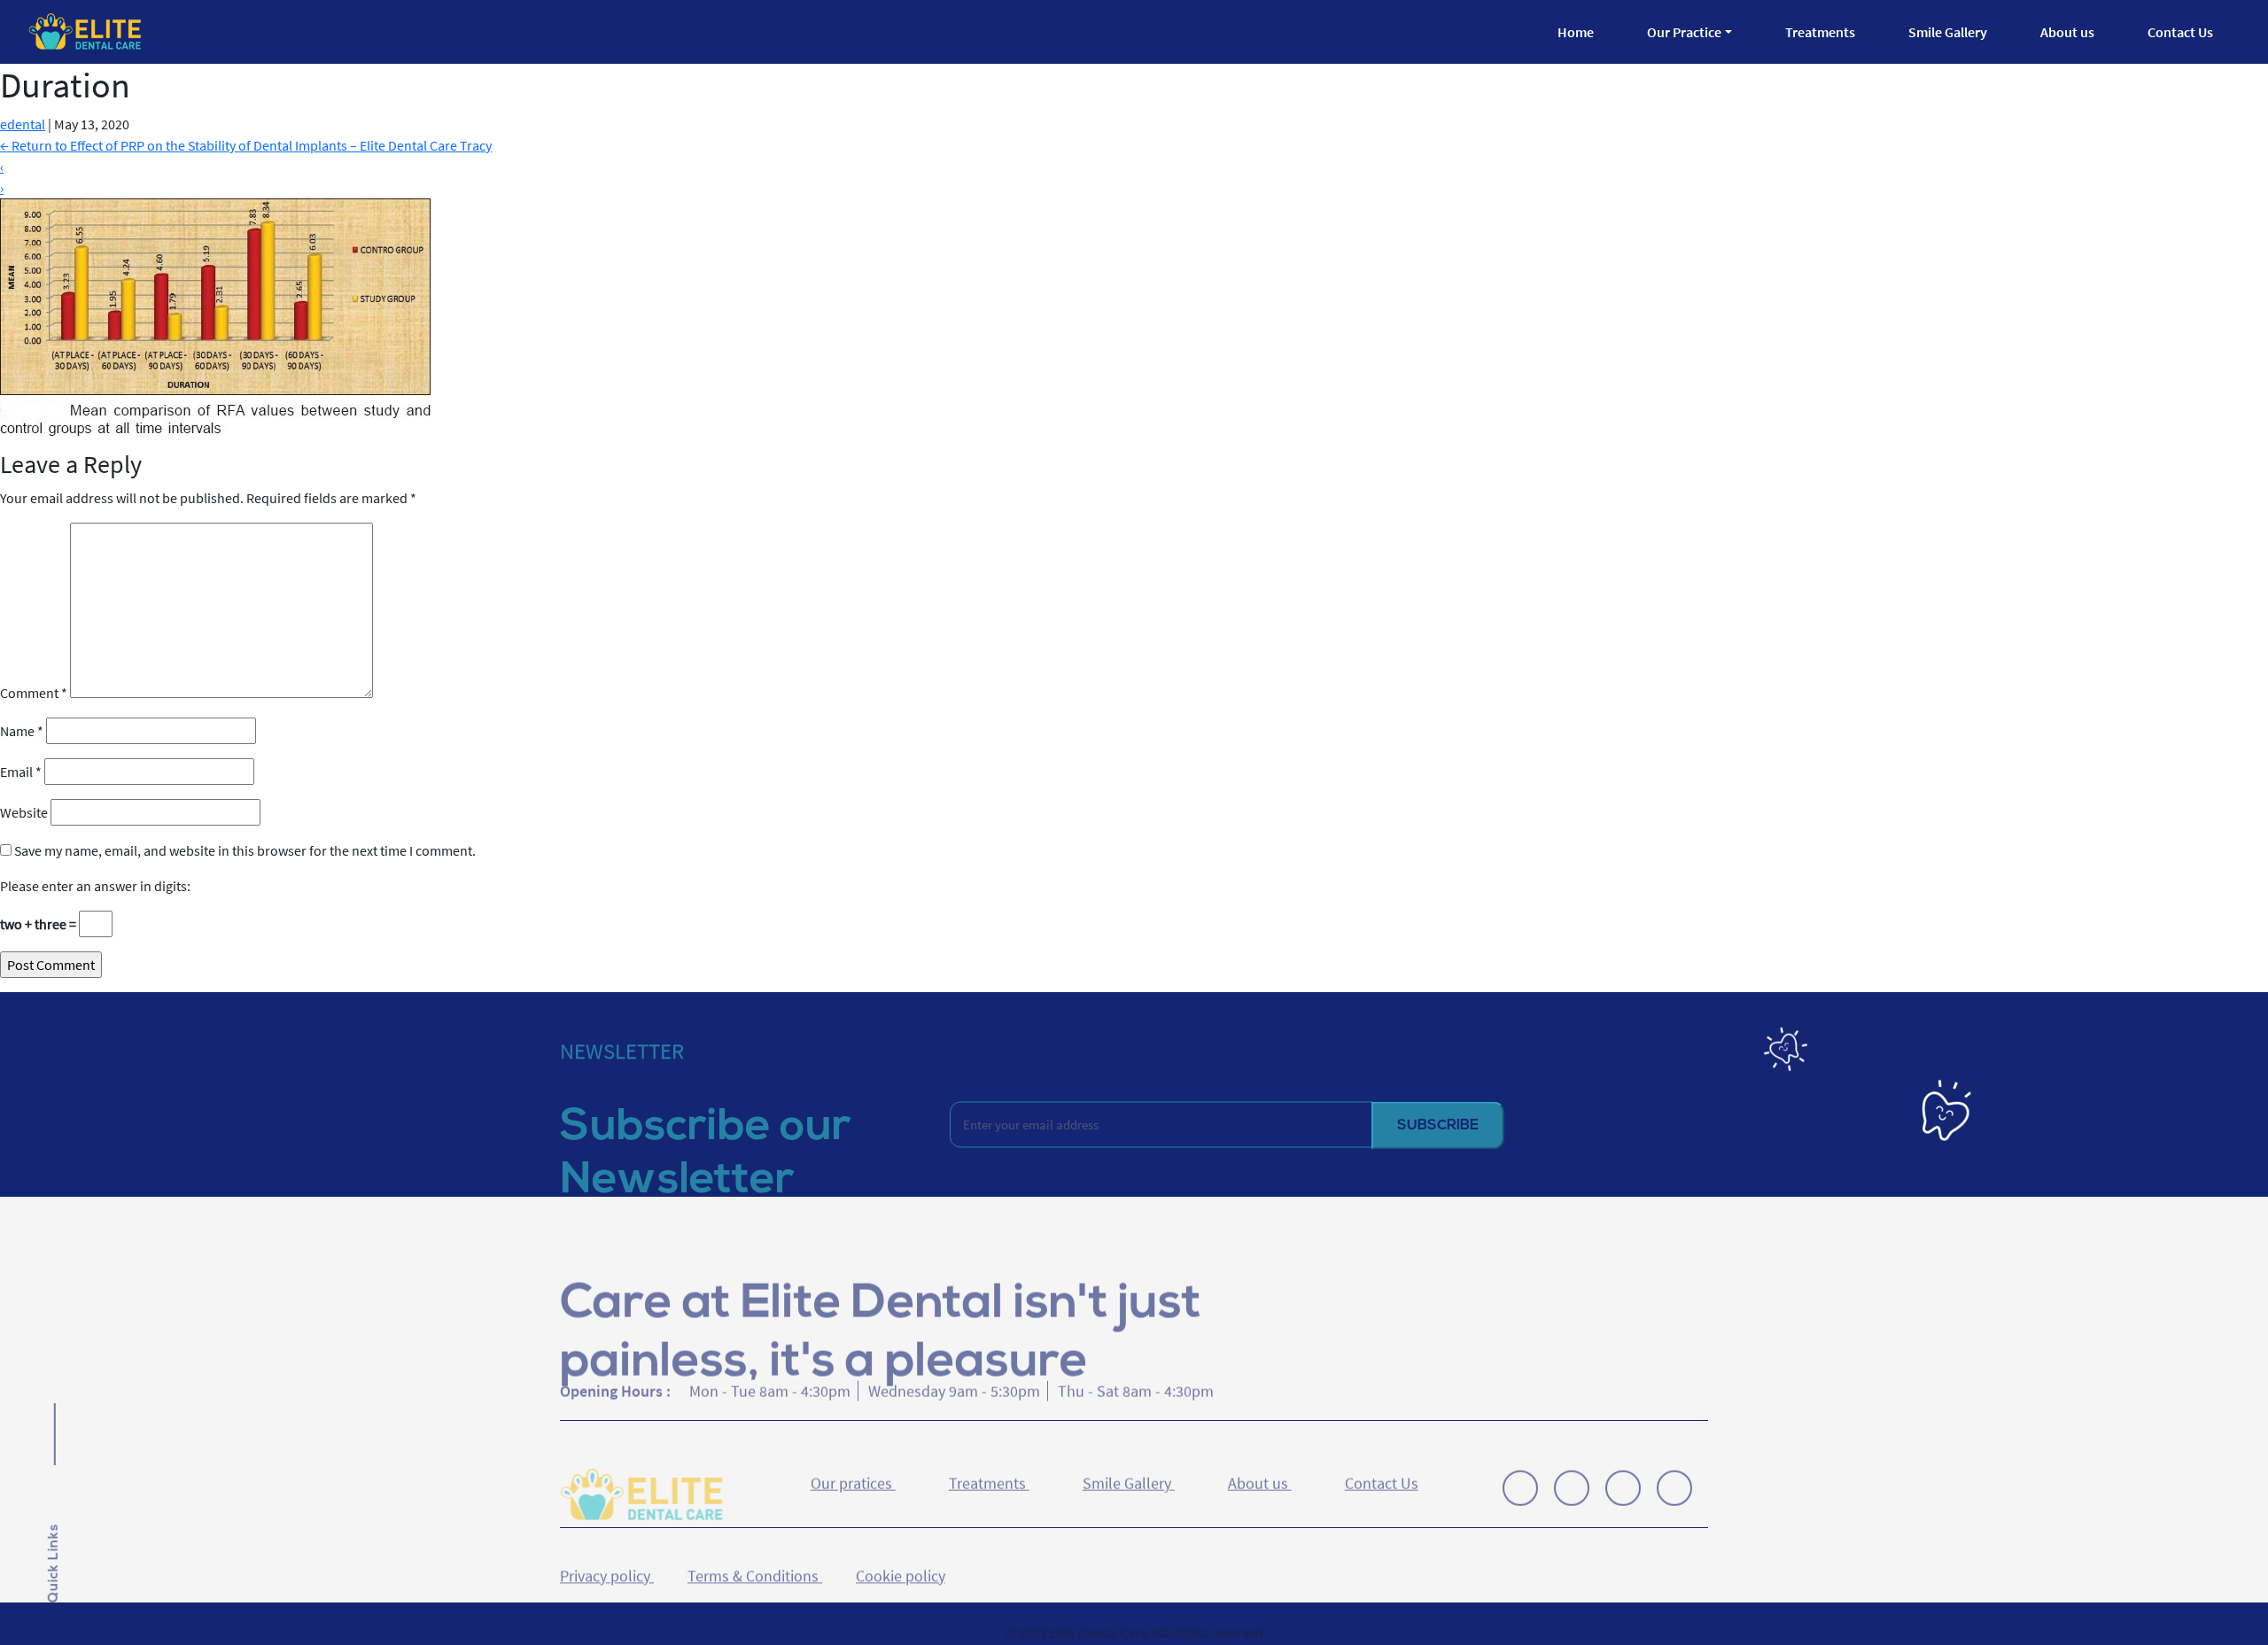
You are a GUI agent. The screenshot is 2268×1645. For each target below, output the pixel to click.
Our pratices (853, 1474)
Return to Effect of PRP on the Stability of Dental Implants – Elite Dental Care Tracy (246, 145)
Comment (34, 693)
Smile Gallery (1948, 32)
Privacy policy (607, 1551)
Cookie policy (901, 1551)
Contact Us (2180, 32)
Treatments (1820, 32)
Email (21, 772)
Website (24, 812)
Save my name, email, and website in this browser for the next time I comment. (245, 850)
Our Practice (1684, 32)
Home (1576, 32)
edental (23, 124)
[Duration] (215, 315)
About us (2067, 32)
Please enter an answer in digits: (95, 886)
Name (22, 731)
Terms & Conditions (755, 1551)
